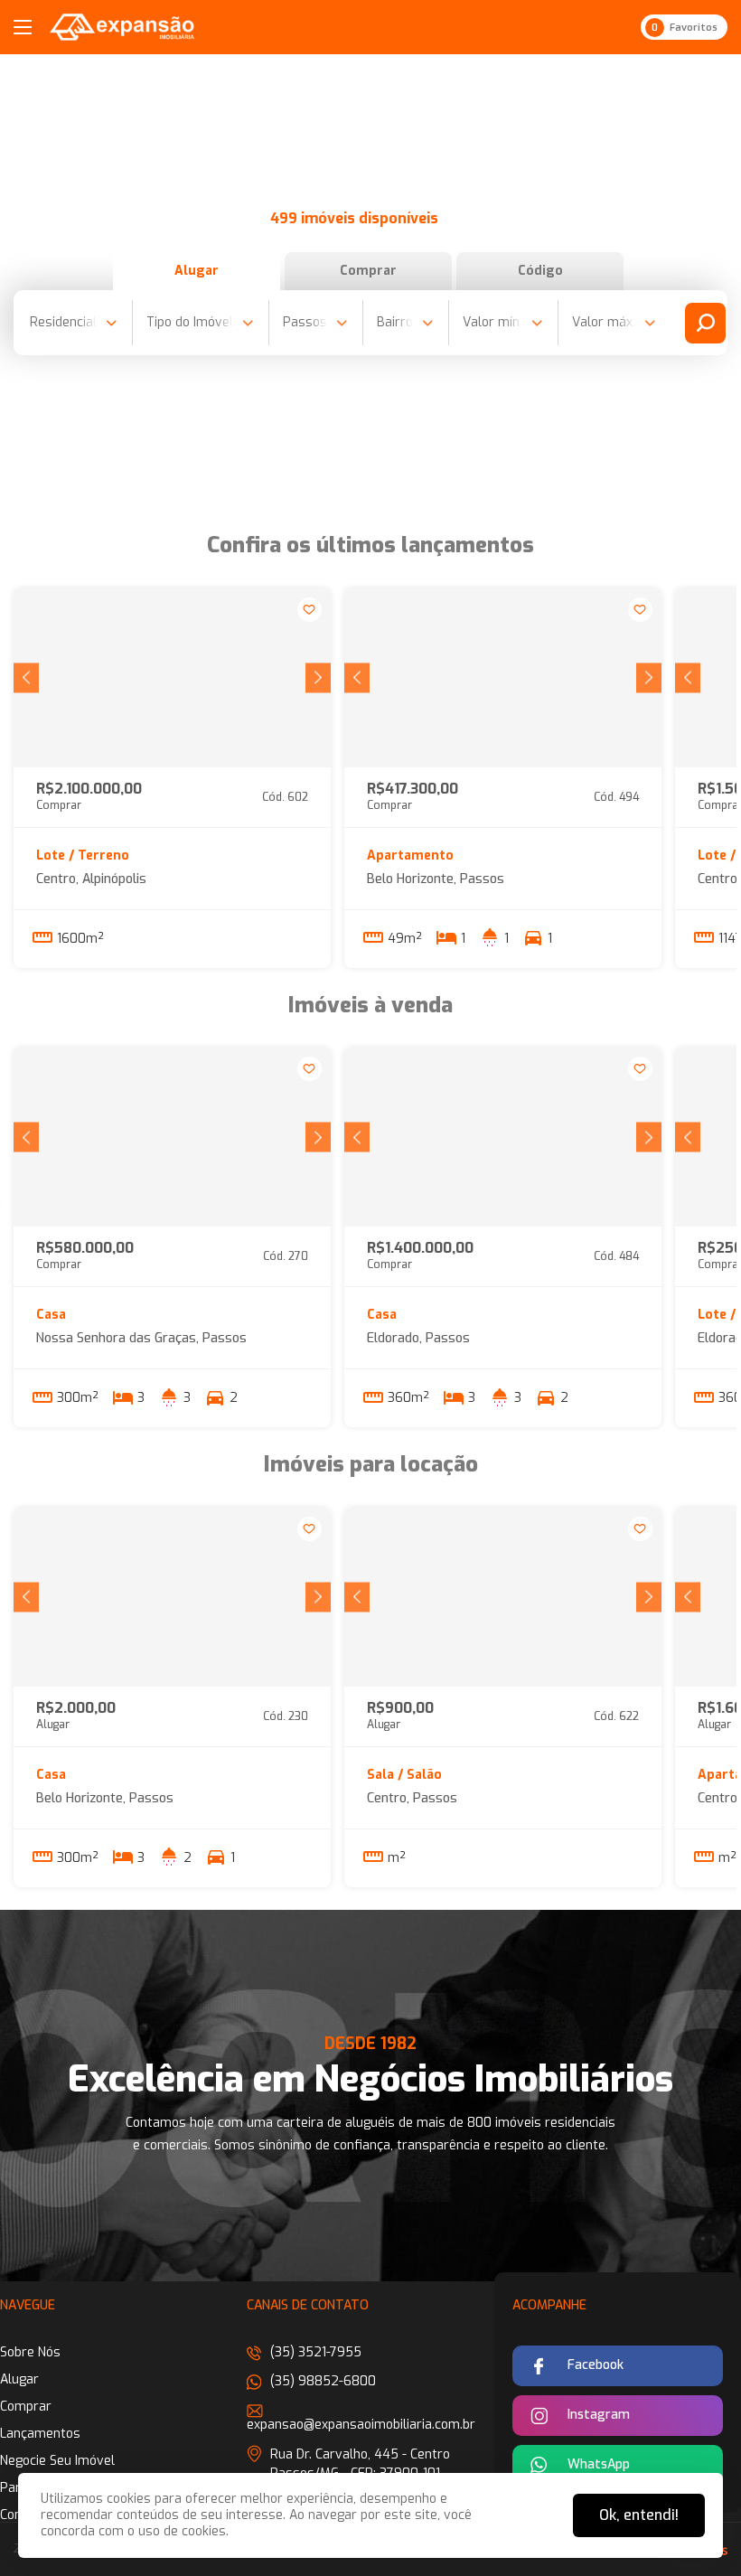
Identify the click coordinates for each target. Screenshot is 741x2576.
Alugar (197, 271)
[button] (26, 677)
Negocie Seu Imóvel (57, 2461)
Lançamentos (40, 2434)
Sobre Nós (30, 2352)
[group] (172, 678)
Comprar (368, 271)
